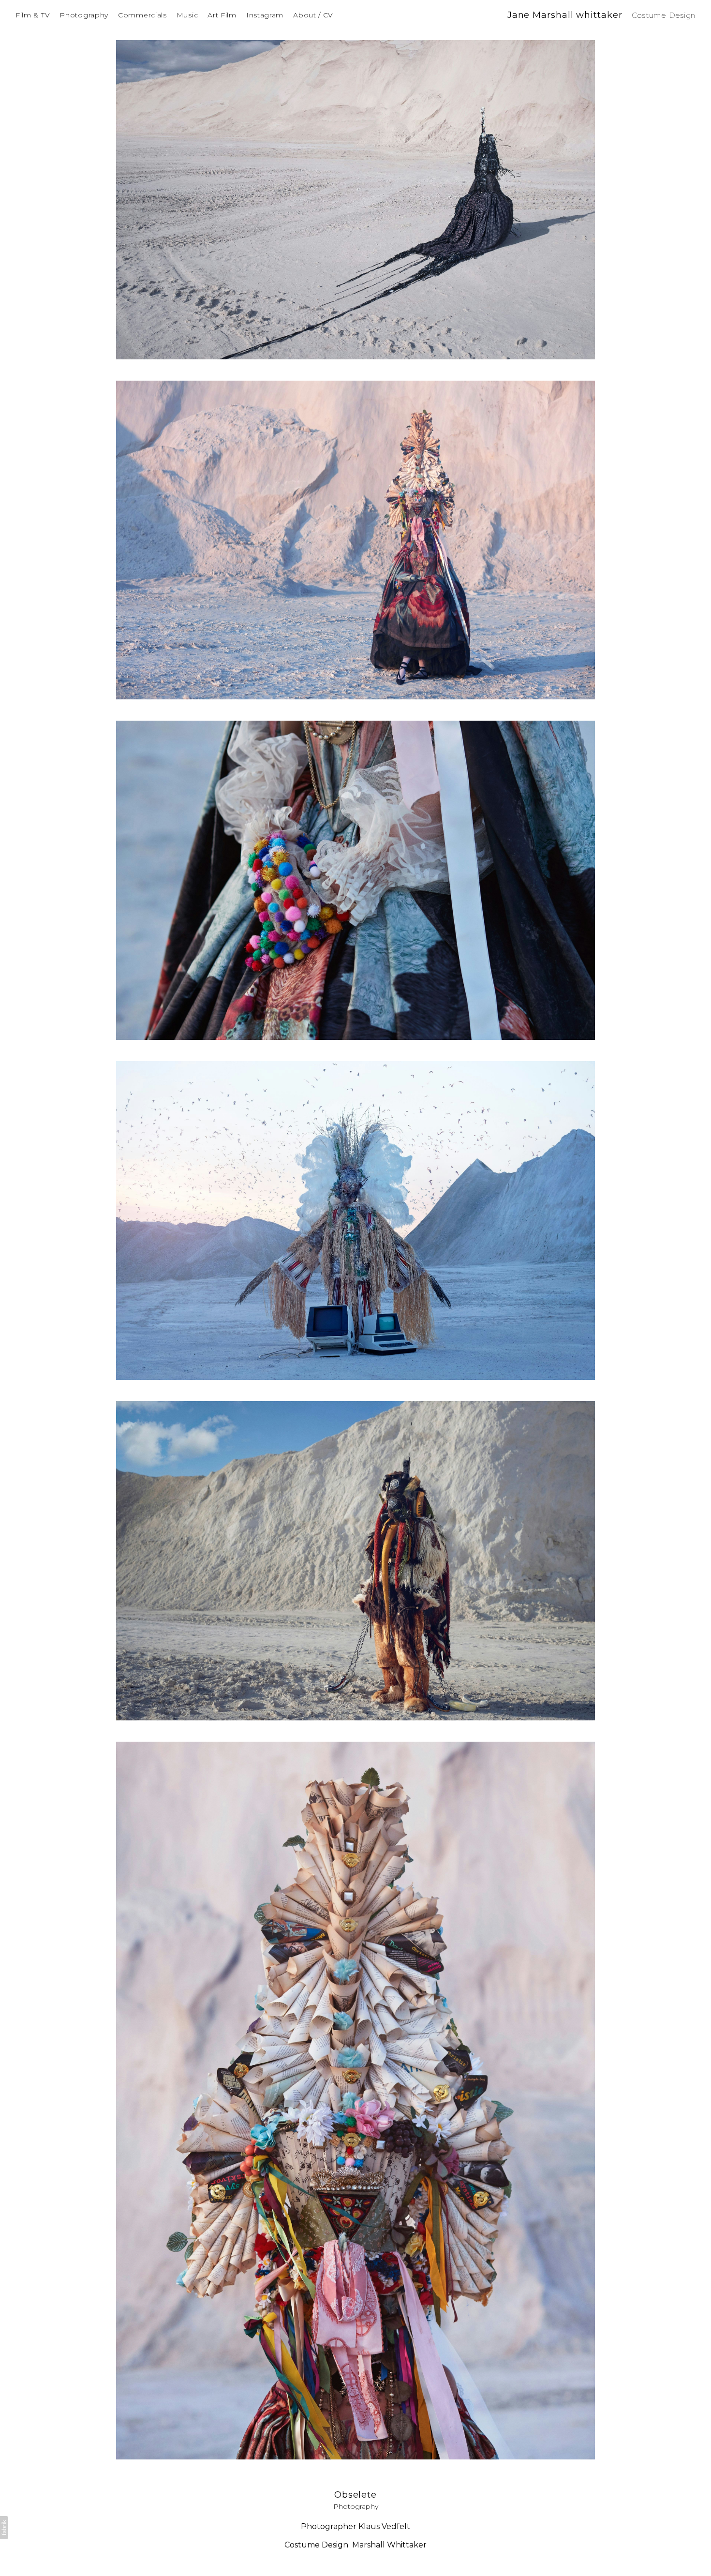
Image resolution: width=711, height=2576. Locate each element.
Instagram (265, 15)
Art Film (222, 15)
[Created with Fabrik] (4, 2528)
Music (187, 15)
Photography (84, 15)
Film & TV (33, 15)
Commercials (142, 15)
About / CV (313, 15)
